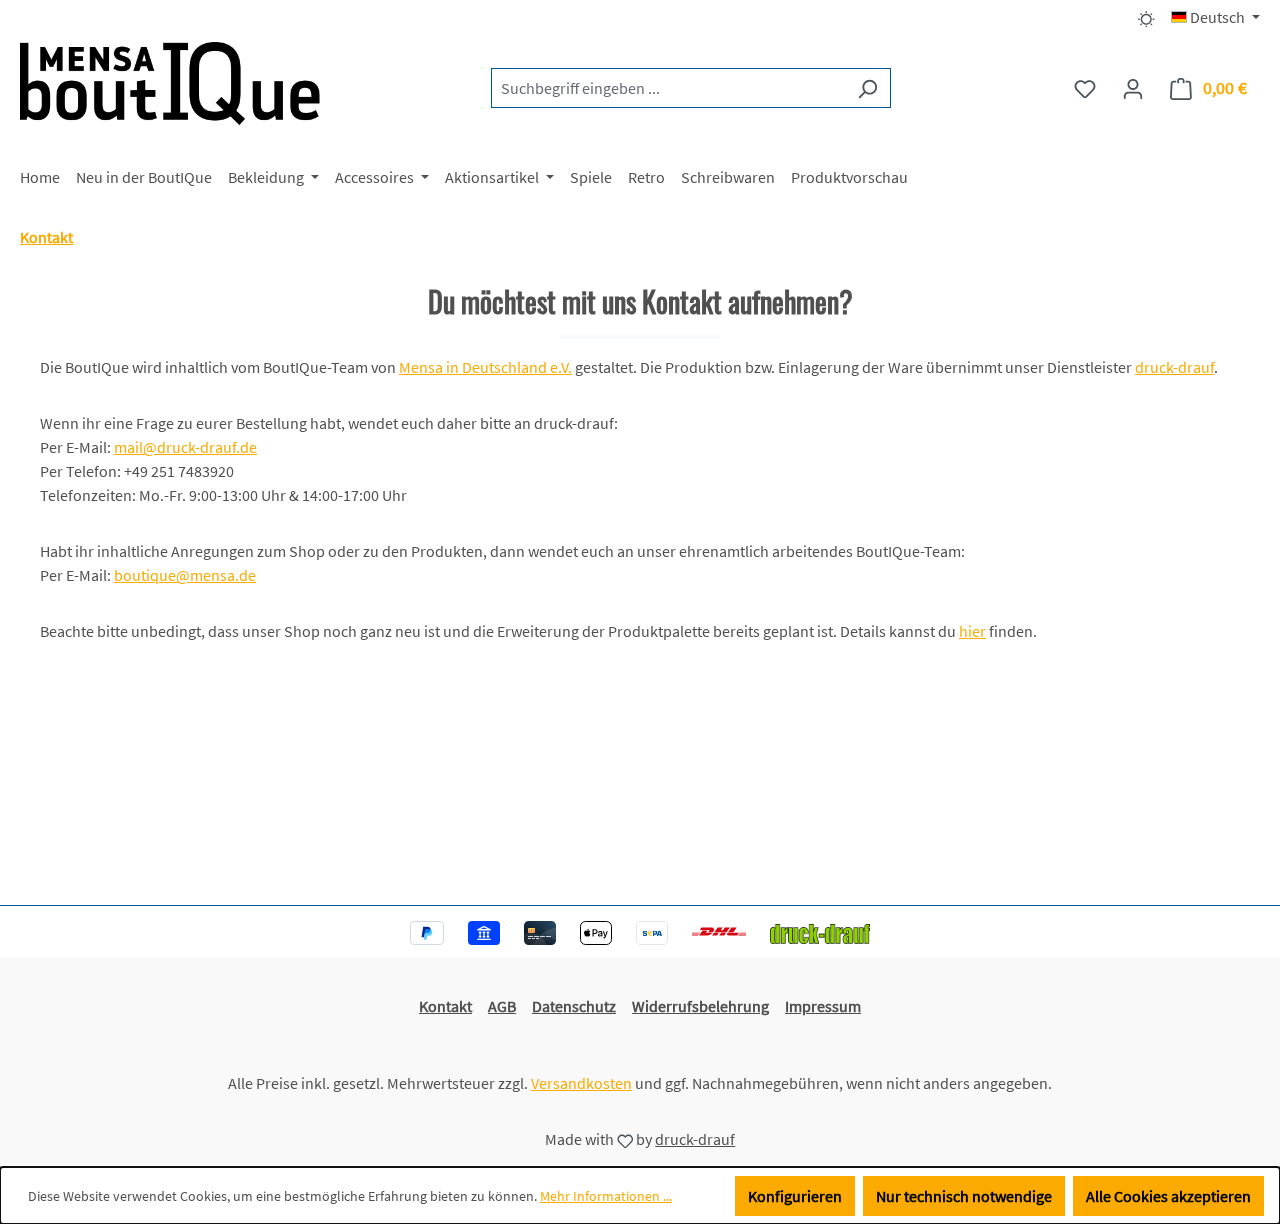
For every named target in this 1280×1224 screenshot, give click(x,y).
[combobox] (668, 88)
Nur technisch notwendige (964, 1196)
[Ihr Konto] (1133, 88)
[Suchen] (867, 88)
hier (972, 631)
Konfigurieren (795, 1196)
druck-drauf (1174, 367)
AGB (502, 1006)
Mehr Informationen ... (606, 1196)
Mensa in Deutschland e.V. (485, 367)
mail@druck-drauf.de (185, 447)
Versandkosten (581, 1083)
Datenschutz (574, 1006)
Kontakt (445, 1006)
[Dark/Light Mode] (1146, 17)
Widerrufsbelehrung (700, 1006)
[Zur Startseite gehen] (170, 83)
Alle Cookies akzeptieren (1168, 1196)
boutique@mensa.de (185, 575)
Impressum (823, 1006)
